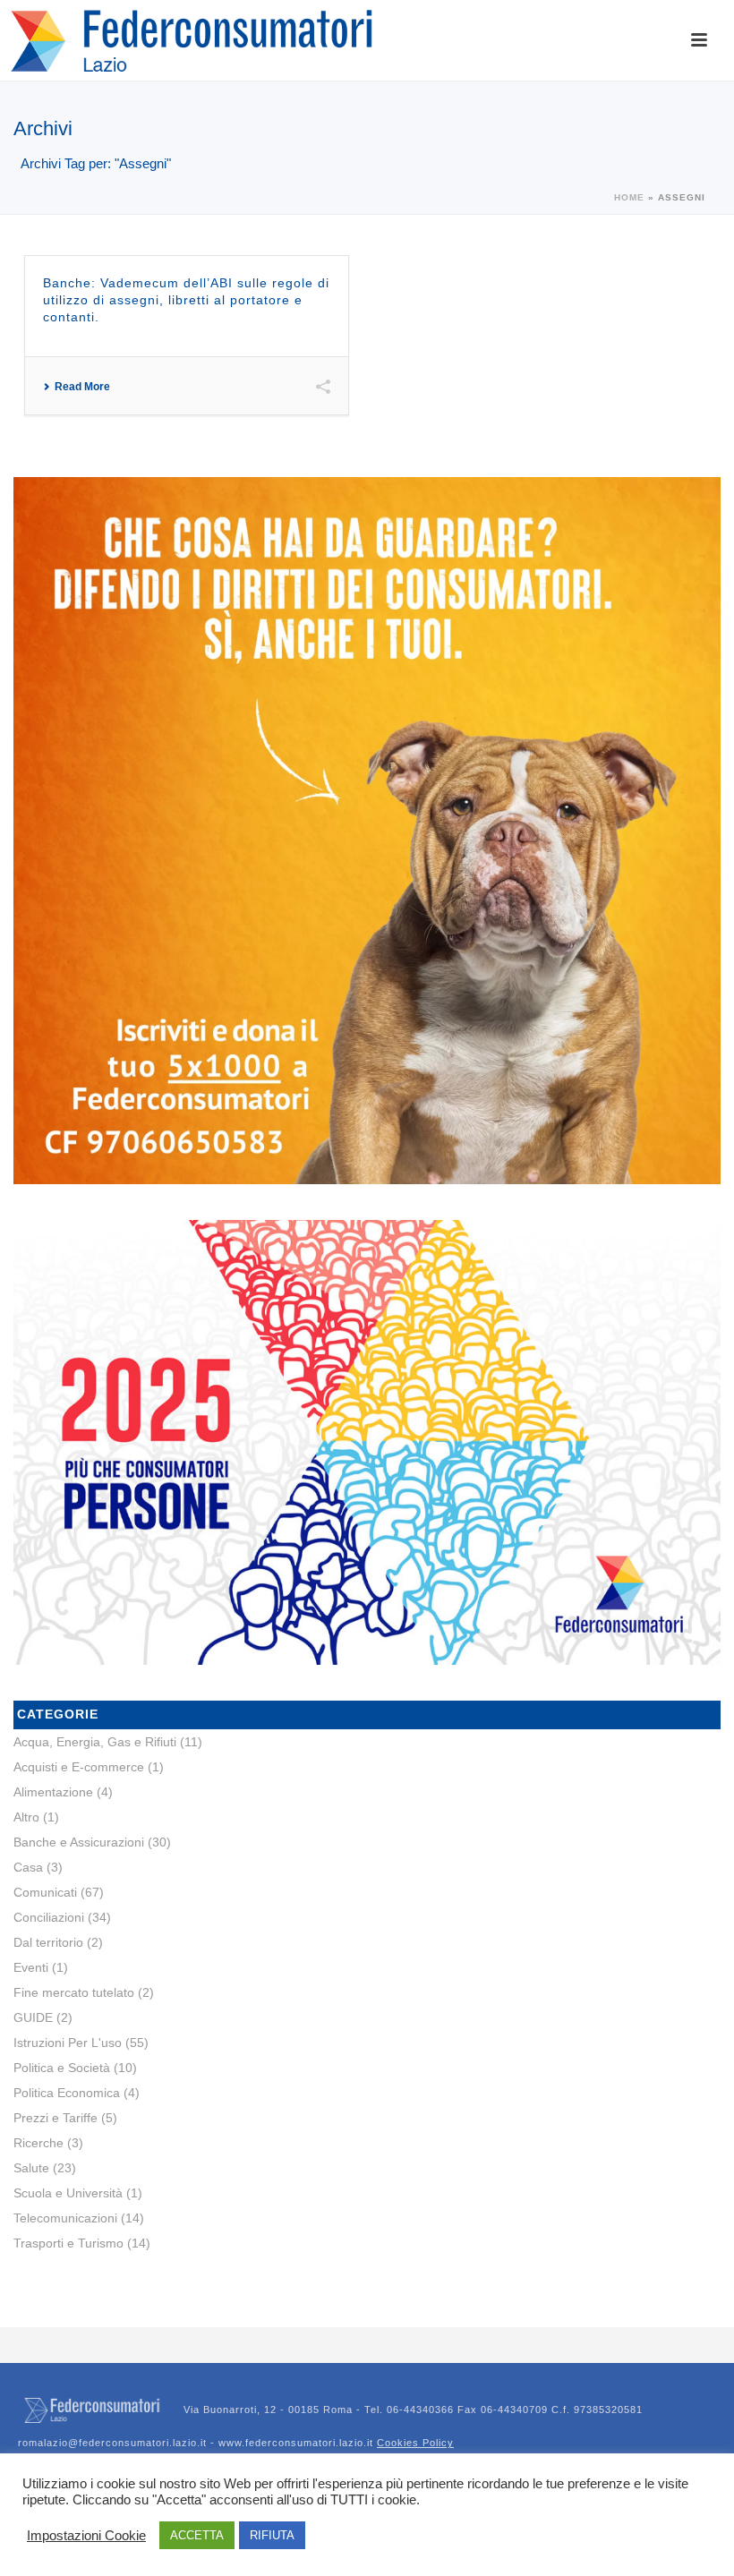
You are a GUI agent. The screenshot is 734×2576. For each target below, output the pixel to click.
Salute (31, 2168)
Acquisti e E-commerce (79, 1767)
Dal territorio (48, 1942)
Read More (82, 387)
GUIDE (33, 2017)
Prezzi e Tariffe (55, 2118)
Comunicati (45, 1892)
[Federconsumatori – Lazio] (195, 40)
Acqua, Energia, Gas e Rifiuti (95, 1742)
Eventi (31, 1967)
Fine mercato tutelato (74, 1992)
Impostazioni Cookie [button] (86, 2536)
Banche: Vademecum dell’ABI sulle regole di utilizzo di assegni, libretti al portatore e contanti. (186, 300)
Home (629, 197)
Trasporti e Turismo (68, 2243)
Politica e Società (62, 2068)
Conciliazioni (49, 1917)
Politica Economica (67, 2093)
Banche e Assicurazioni (79, 1842)
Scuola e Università (68, 2193)
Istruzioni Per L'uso (68, 2043)
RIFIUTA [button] (272, 2535)
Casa (28, 1867)
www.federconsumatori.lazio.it (336, 2443)
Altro (26, 1817)
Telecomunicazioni (65, 2218)
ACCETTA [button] (197, 2535)
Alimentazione (53, 1792)
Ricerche (38, 2143)
